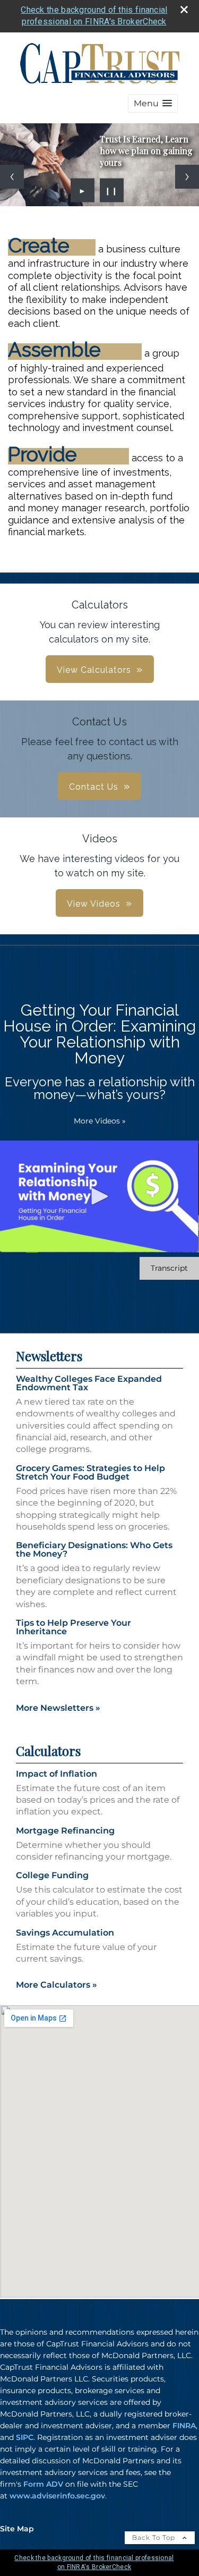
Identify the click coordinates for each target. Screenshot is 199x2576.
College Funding (52, 1875)
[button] (153, 103)
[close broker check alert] (184, 10)
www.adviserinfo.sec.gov (57, 2496)
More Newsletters (58, 1708)
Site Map (17, 2529)
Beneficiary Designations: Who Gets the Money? (94, 1549)
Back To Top (155, 2537)
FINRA (184, 2426)
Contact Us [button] (94, 787)
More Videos (100, 1121)
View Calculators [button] (94, 670)
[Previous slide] (12, 177)
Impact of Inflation (57, 1774)
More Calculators (57, 1985)
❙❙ (111, 190)
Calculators (48, 1751)
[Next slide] (187, 177)
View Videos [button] (94, 904)
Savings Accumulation (65, 1933)
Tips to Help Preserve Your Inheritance (73, 1627)
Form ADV (43, 2484)
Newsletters (49, 1356)
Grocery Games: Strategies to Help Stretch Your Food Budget (90, 1472)
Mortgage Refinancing (65, 1831)
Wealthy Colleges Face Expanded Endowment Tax (89, 1383)
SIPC (25, 2437)
